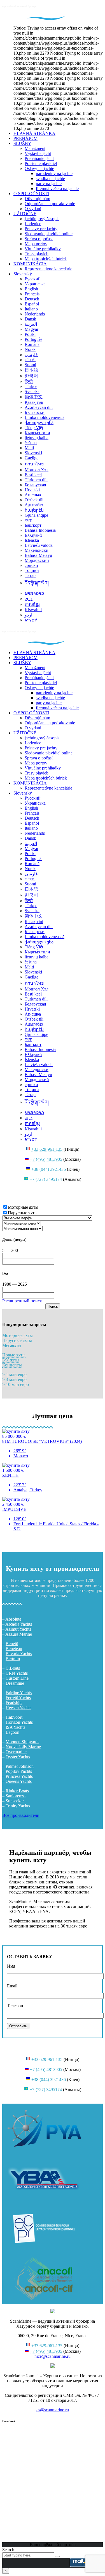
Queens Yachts (19, 1781)
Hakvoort (14, 1717)
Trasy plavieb (37, 254)
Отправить (18, 2026)
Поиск (53, 1306)
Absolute (13, 1619)
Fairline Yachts (19, 1693)
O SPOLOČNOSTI (31, 194)
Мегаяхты (12, 1345)
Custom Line (17, 1678)
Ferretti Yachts (18, 1698)
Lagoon (12, 1732)
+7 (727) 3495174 (46, 1179)
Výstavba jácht (38, 153)
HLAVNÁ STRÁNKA (34, 133)
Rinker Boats (17, 1791)
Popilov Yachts (19, 1771)
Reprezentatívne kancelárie (48, 269)
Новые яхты (14, 1355)
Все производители (21, 1815)
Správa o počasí (39, 239)
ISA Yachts (15, 1727)
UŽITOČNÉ (25, 214)
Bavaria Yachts (19, 1654)
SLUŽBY (22, 143)
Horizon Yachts (19, 1722)
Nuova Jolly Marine (23, 1747)
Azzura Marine (19, 1634)
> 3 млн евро (14, 1379)
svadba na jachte (50, 179)
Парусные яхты (17, 1340)
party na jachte (49, 184)
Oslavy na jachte (39, 168)
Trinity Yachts (18, 1806)
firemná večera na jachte (57, 189)
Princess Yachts (19, 1776)
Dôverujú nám (37, 199)
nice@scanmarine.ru (53, 2356)
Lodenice (33, 224)
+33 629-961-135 (47, 1149)
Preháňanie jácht (39, 158)
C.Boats (13, 1668)
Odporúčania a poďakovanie (50, 204)
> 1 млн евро (14, 1374)
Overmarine (16, 1752)
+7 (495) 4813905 (46, 1159)
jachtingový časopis (42, 219)
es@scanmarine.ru (53, 2410)
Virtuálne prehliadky (43, 249)
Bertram (13, 1659)
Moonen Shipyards (22, 1742)
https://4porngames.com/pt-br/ (29, 1538)
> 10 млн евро (16, 1384)
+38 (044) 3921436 (49, 1169)
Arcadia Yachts (19, 1624)
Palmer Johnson (20, 1766)
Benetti (12, 1644)
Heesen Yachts (18, 1708)
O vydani (33, 209)
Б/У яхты (11, 1360)
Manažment (35, 148)
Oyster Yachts (18, 1757)
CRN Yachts (17, 1673)
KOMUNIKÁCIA (30, 264)
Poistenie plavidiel (41, 163)
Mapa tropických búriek (46, 259)
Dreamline (15, 1683)
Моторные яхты (17, 1335)
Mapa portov (36, 244)
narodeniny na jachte (54, 173)
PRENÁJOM (25, 138)
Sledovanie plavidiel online (49, 234)
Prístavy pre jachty (41, 229)
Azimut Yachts (18, 1629)
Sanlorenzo (16, 1796)
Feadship (14, 1703)
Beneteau (14, 1649)
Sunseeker (15, 1801)
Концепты (12, 1365)
